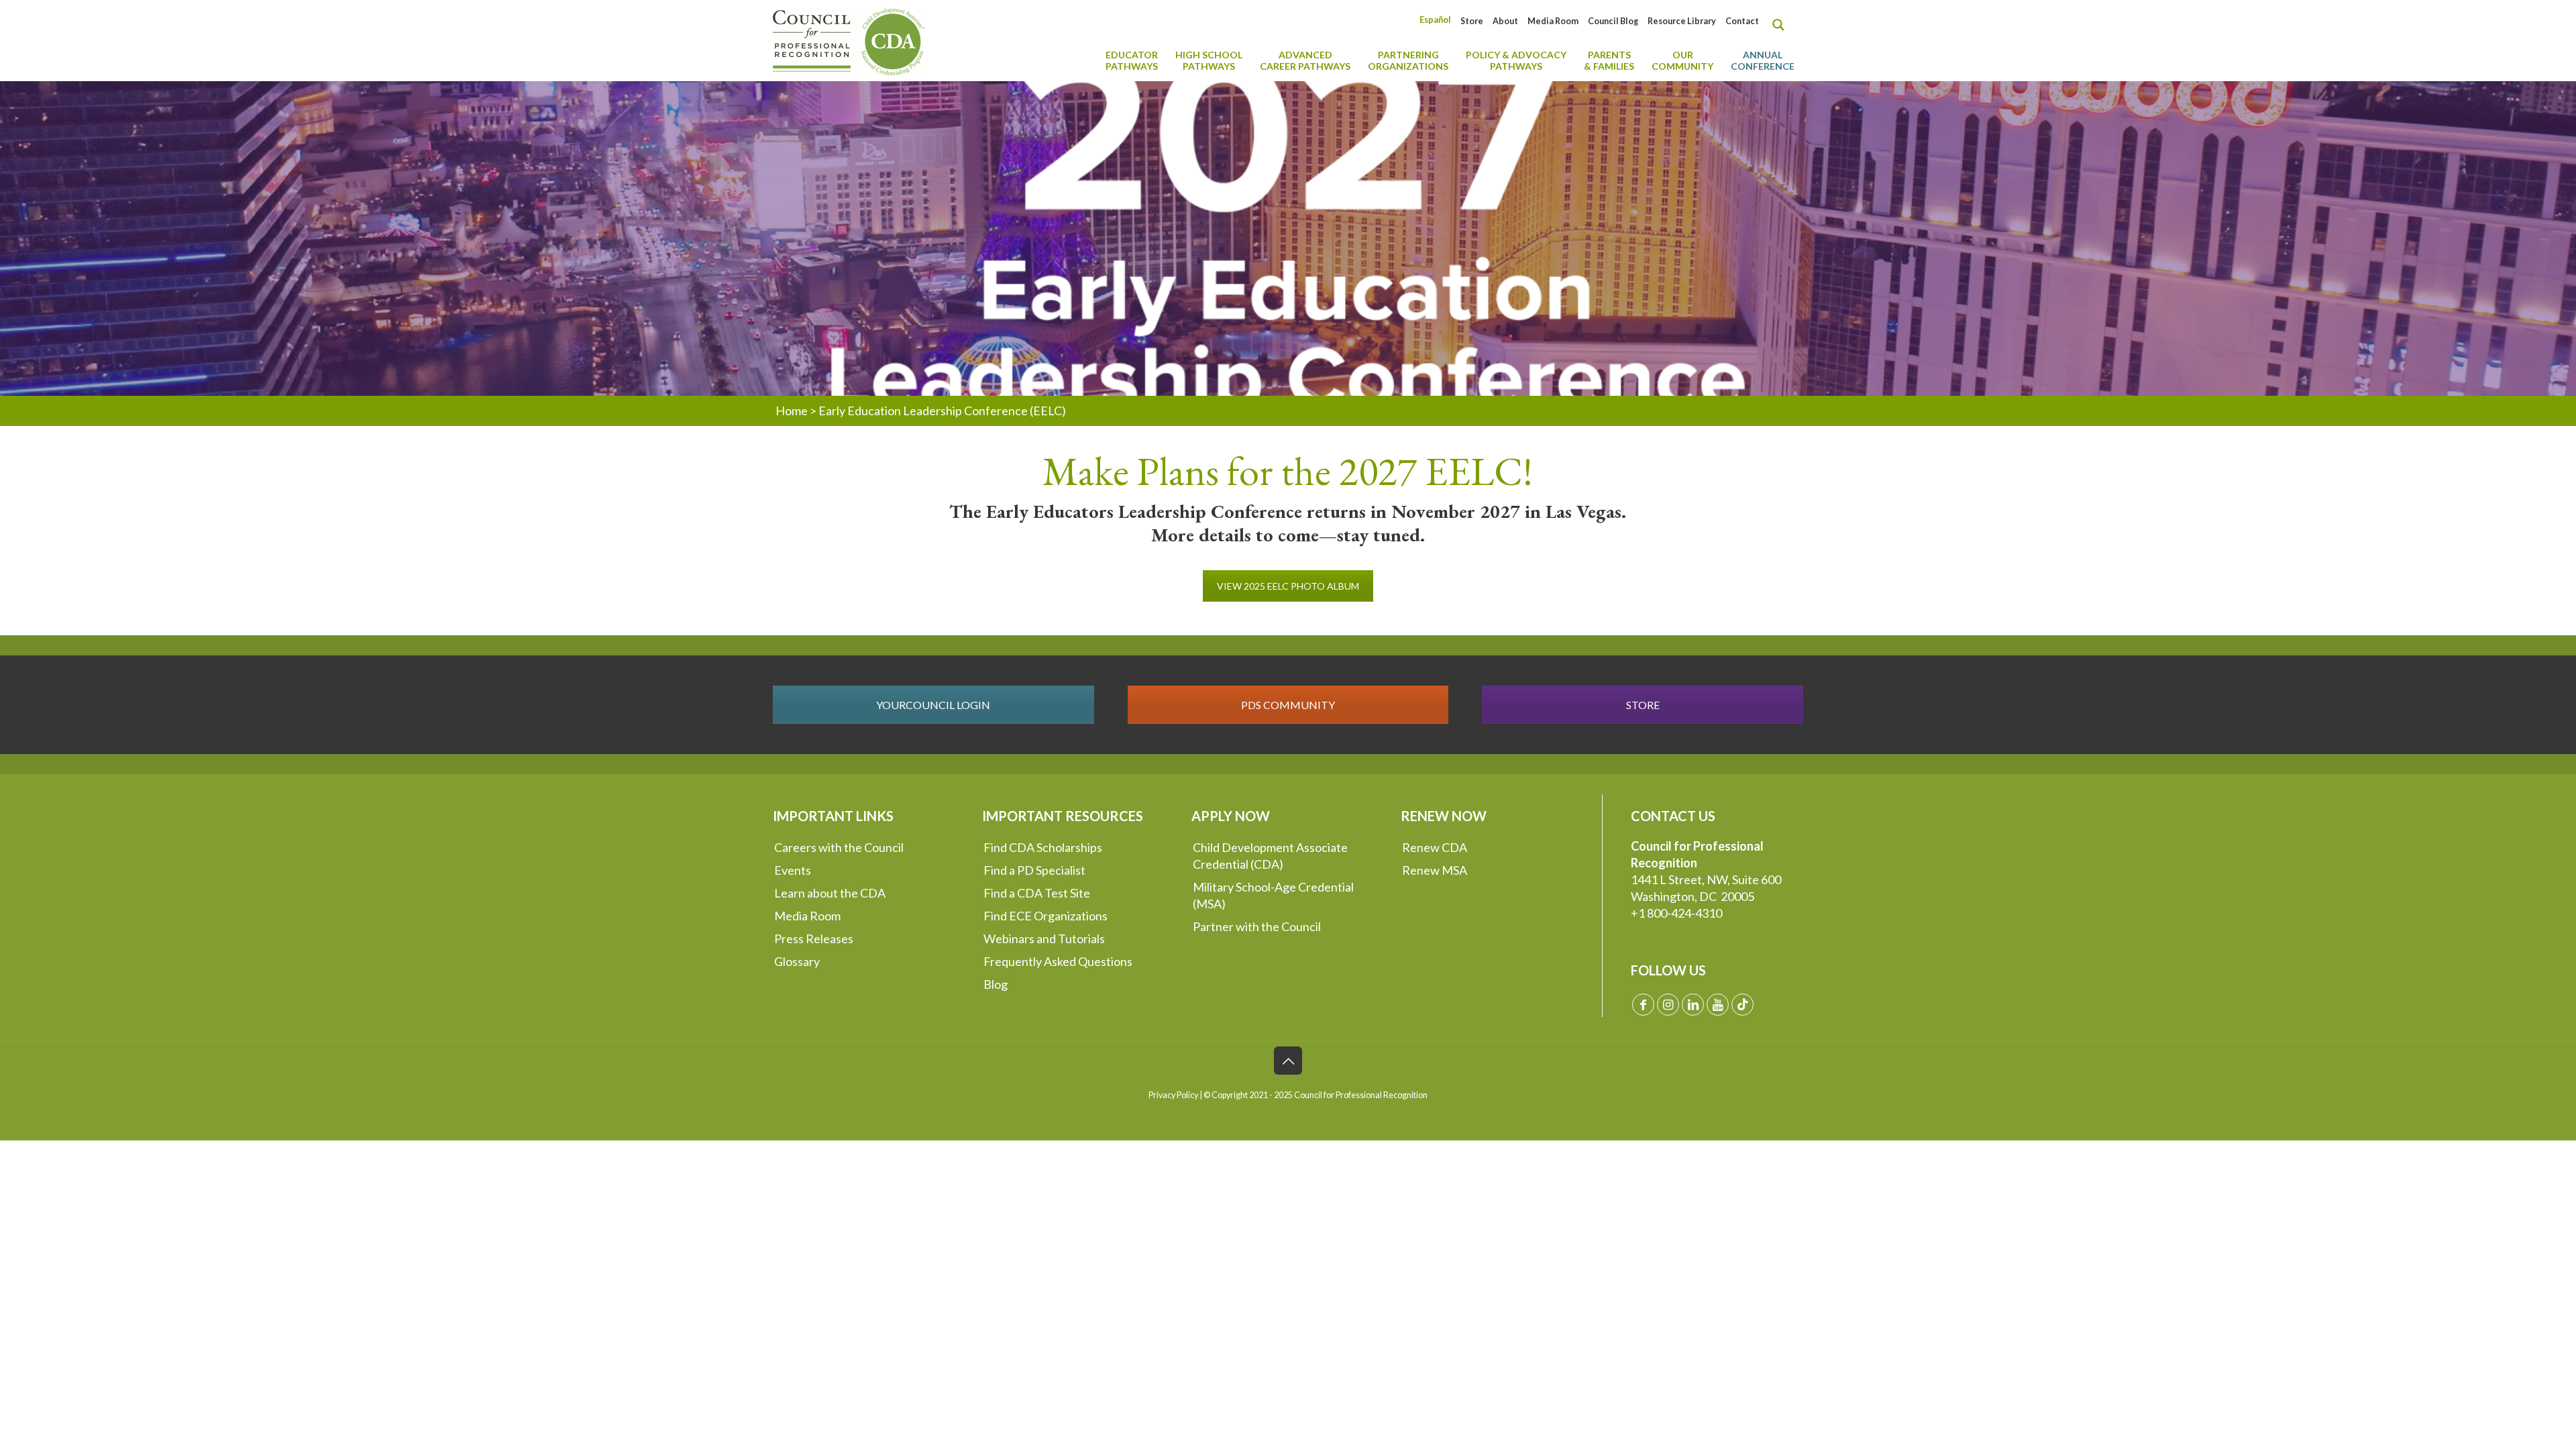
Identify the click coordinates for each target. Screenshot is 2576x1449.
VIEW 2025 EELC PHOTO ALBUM (1288, 586)
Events (793, 870)
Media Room (1553, 21)
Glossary (797, 961)
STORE (1643, 705)
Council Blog (1613, 21)
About (1505, 21)
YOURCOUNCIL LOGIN (933, 705)
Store (1472, 21)
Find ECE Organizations (1045, 916)
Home (792, 411)
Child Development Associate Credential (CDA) (1270, 856)
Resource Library (1682, 21)
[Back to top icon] (1288, 1061)
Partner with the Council (1257, 926)
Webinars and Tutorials (1044, 938)
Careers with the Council (839, 847)
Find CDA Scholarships (1043, 847)
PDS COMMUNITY (1288, 705)
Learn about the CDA (830, 893)
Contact (1742, 21)
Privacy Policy (1173, 1095)
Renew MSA (1435, 870)
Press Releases (814, 938)
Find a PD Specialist (1034, 870)
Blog (996, 984)
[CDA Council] (849, 40)
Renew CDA (1435, 847)
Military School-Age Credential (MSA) (1273, 895)
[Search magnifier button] (1782, 25)
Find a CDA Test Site (1037, 893)
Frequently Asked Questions (1058, 961)
